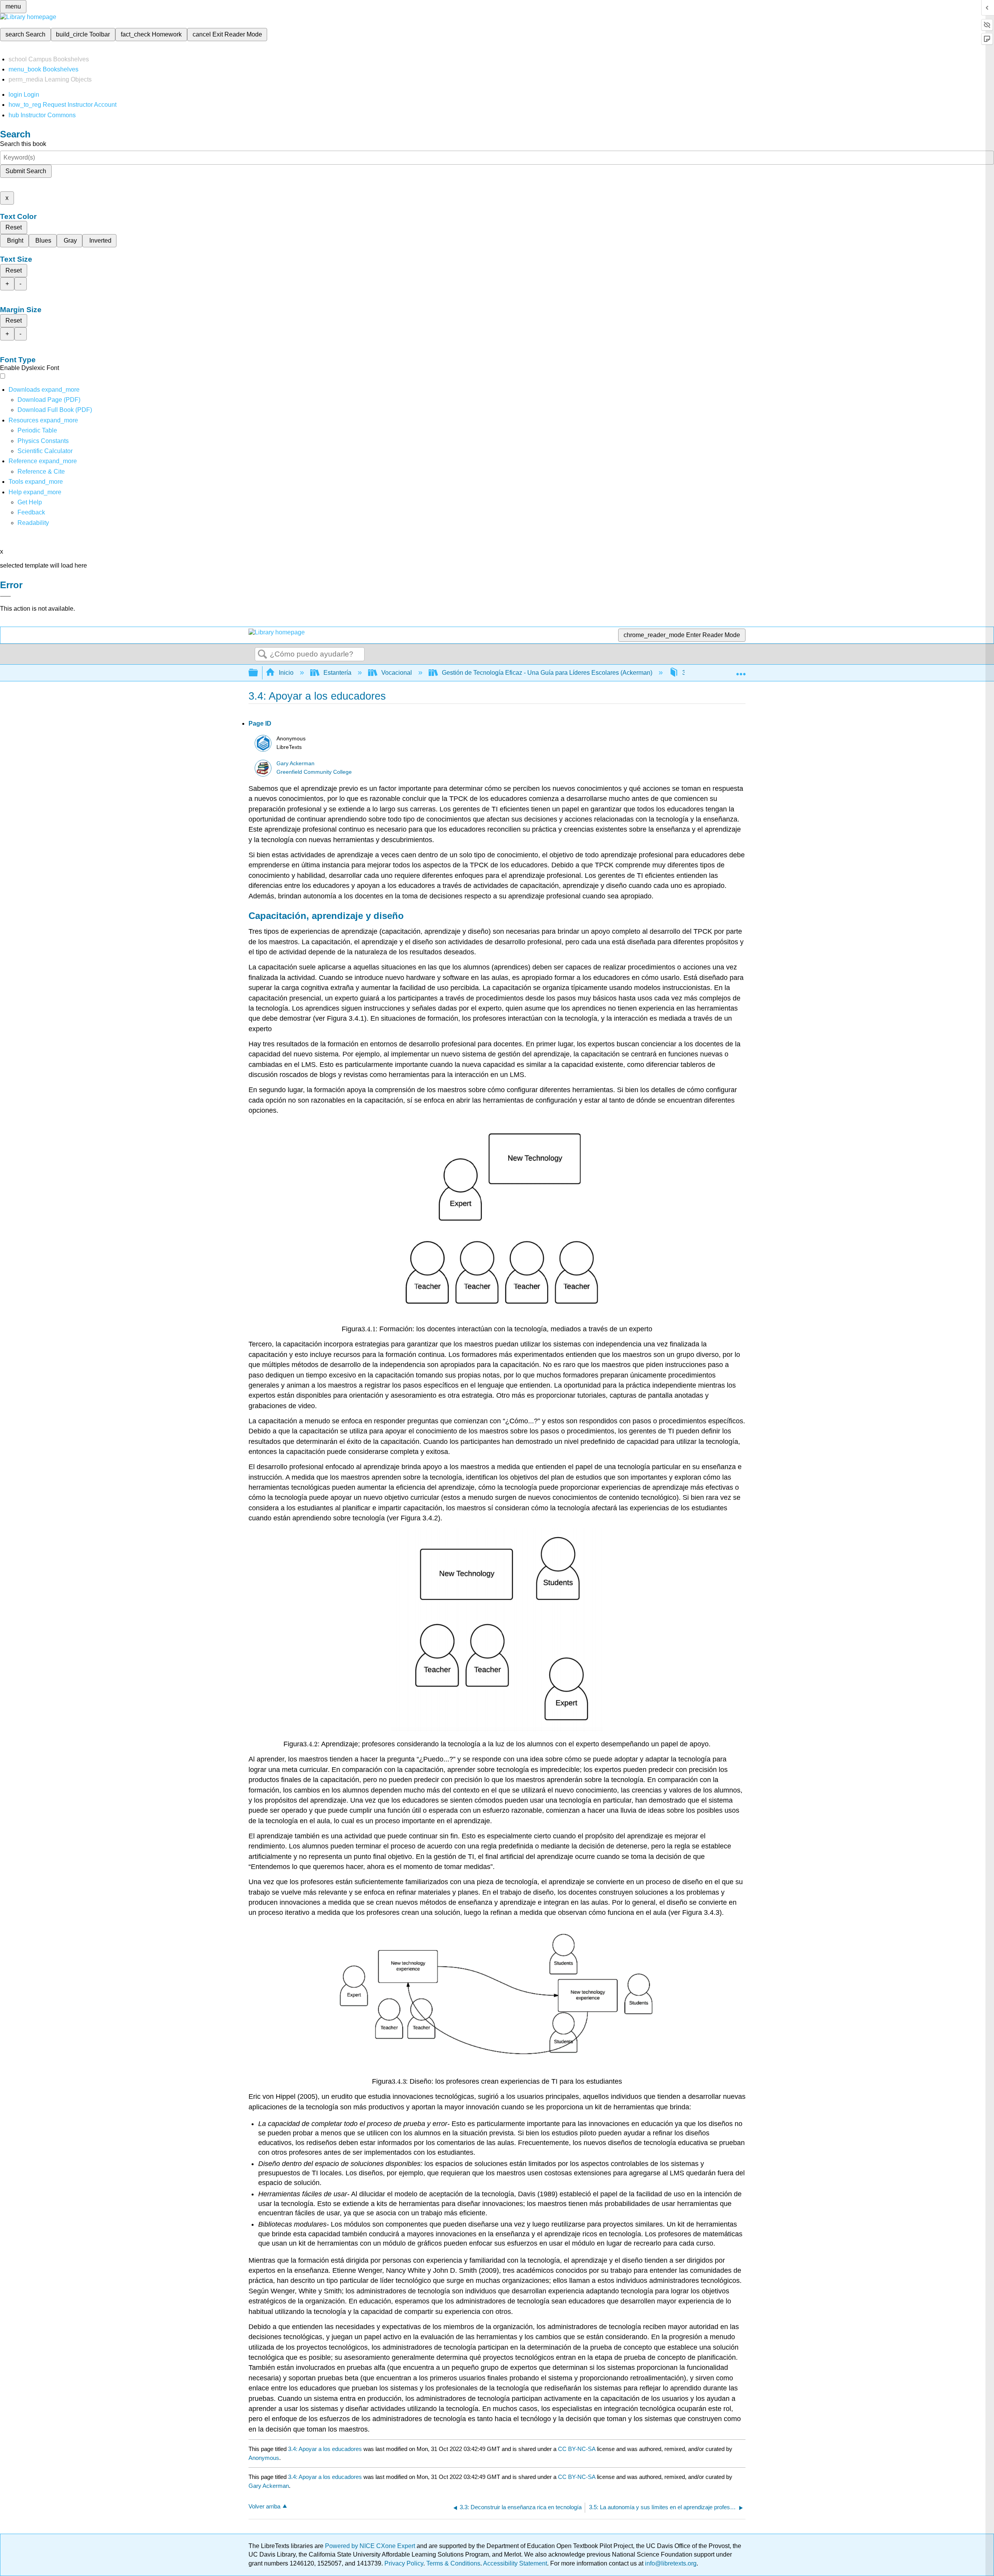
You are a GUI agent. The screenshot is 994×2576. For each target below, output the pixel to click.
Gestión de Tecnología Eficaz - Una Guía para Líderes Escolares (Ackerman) (547, 673)
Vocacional (397, 673)
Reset (14, 227)
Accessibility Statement (515, 2563)
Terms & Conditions (453, 2563)
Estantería (337, 673)
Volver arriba (264, 2506)
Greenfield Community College (314, 772)
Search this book (23, 144)
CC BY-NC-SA (577, 2449)
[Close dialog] (5, 596)
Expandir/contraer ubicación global (741, 670)
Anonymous (264, 2458)
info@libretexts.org (670, 2563)
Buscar (262, 655)
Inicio (286, 673)
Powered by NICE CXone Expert (371, 2546)
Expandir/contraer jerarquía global (258, 673)
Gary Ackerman (295, 763)
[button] (31, 512)
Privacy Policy (404, 2563)
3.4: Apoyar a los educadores (325, 2449)
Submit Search (26, 171)
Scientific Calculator (45, 451)
